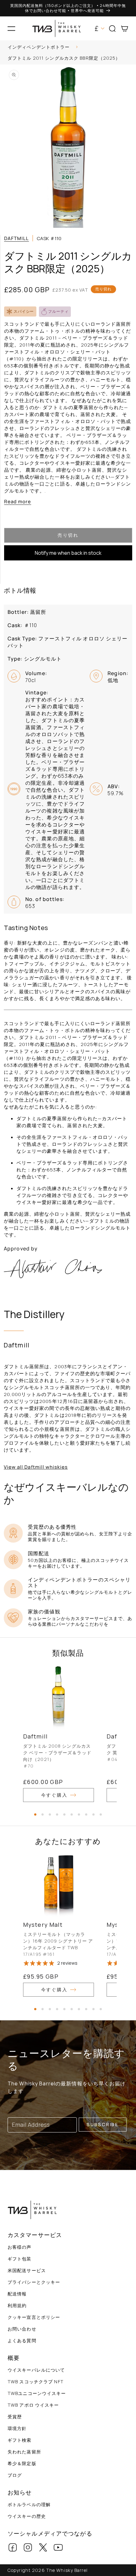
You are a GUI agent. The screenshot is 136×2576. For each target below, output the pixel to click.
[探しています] (129, 48)
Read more (18, 502)
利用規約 (17, 2305)
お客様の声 (20, 2247)
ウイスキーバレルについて (36, 2370)
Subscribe (103, 2124)
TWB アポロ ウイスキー (33, 2405)
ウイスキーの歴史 (27, 2516)
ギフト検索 (20, 2440)
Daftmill (16, 238)
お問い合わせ (22, 2329)
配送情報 (17, 2294)
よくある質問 (22, 2340)
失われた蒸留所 (24, 2452)
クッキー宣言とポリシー (34, 2317)
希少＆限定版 (22, 2463)
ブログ (15, 2475)
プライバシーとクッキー (34, 2282)
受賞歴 (15, 2417)
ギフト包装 (20, 2259)
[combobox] (68, 48)
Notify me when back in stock (68, 553)
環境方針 (17, 2428)
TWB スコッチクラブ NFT (36, 2382)
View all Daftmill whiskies (36, 1467)
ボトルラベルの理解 (29, 2504)
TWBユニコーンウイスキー (37, 2393)
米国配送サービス (27, 2270)
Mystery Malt (43, 1925)
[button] (11, 28)
